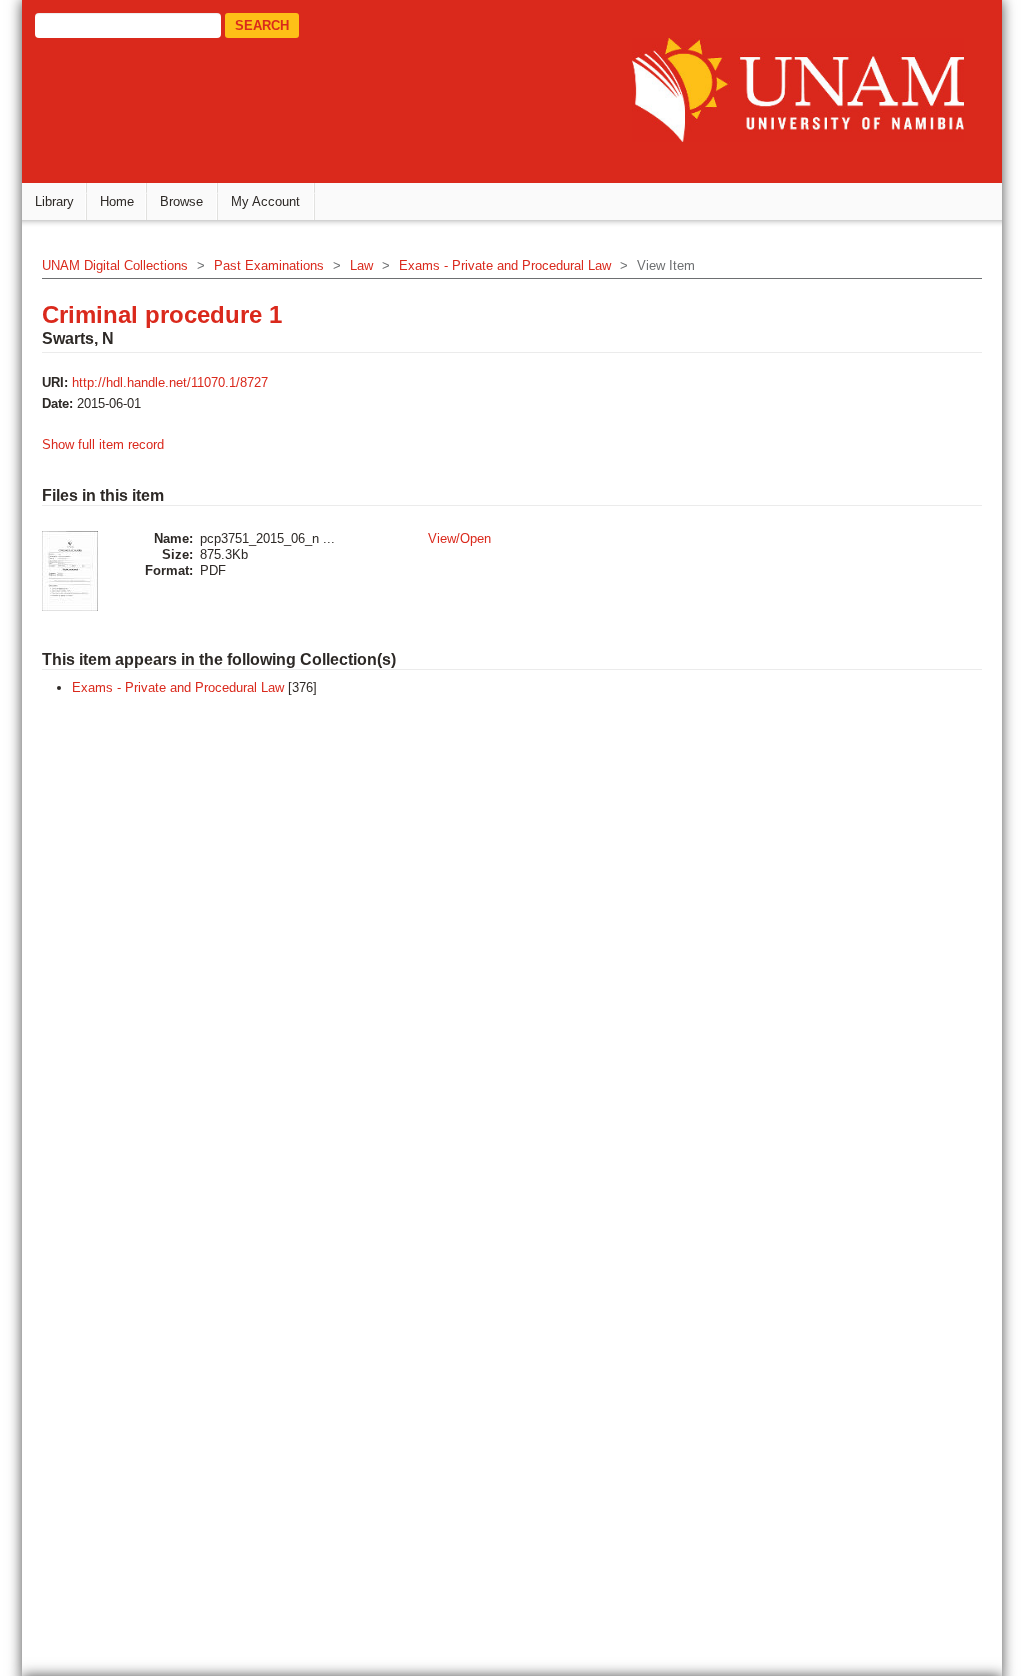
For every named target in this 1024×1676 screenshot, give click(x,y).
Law (361, 265)
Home (117, 201)
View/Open (459, 538)
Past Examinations (269, 265)
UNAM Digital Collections (115, 265)
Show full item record (103, 444)
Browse (181, 201)
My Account (265, 201)
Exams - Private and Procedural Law (505, 265)
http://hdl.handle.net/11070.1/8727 (170, 382)
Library (54, 201)
